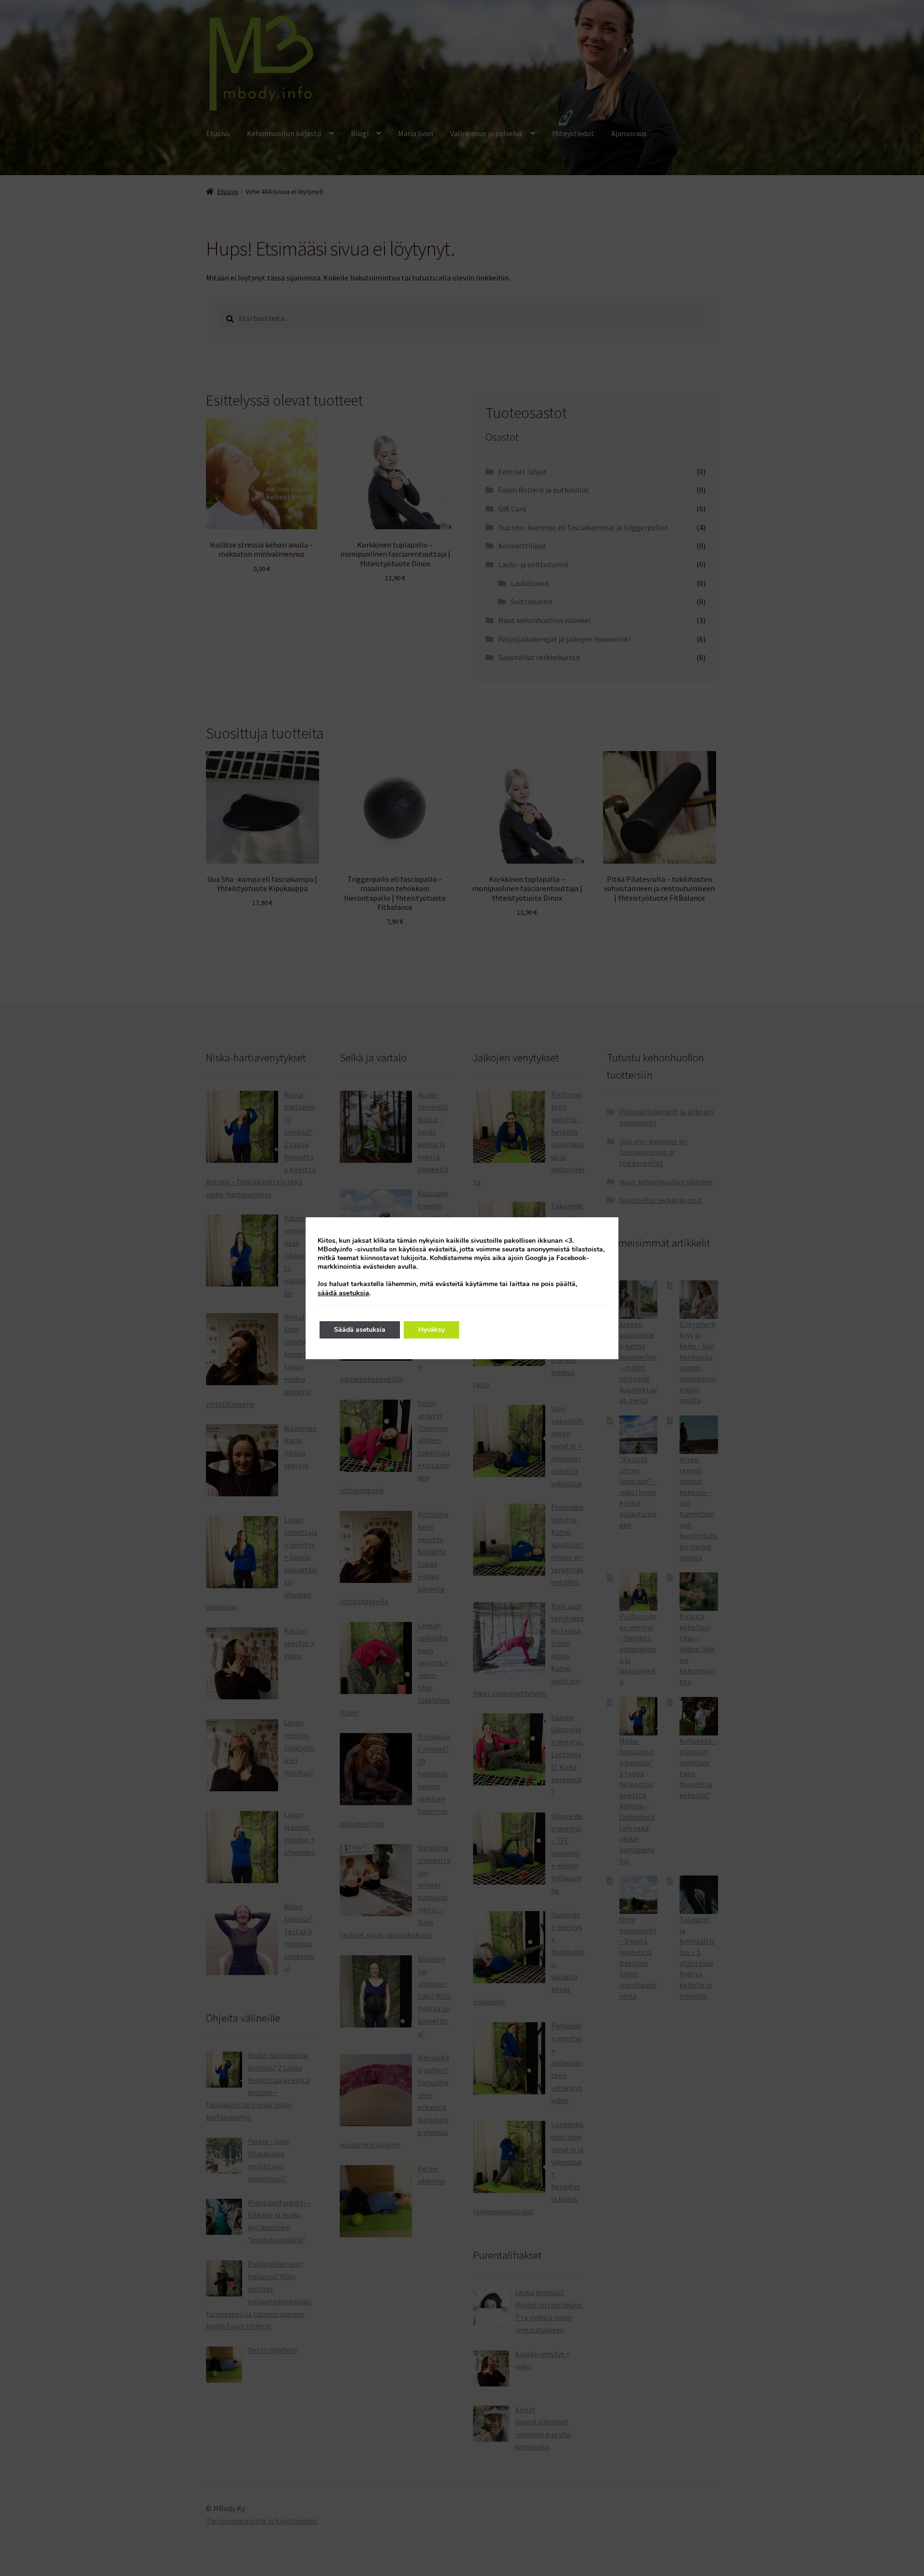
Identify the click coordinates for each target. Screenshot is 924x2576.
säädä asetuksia (343, 1293)
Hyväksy (431, 1330)
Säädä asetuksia (360, 1330)
